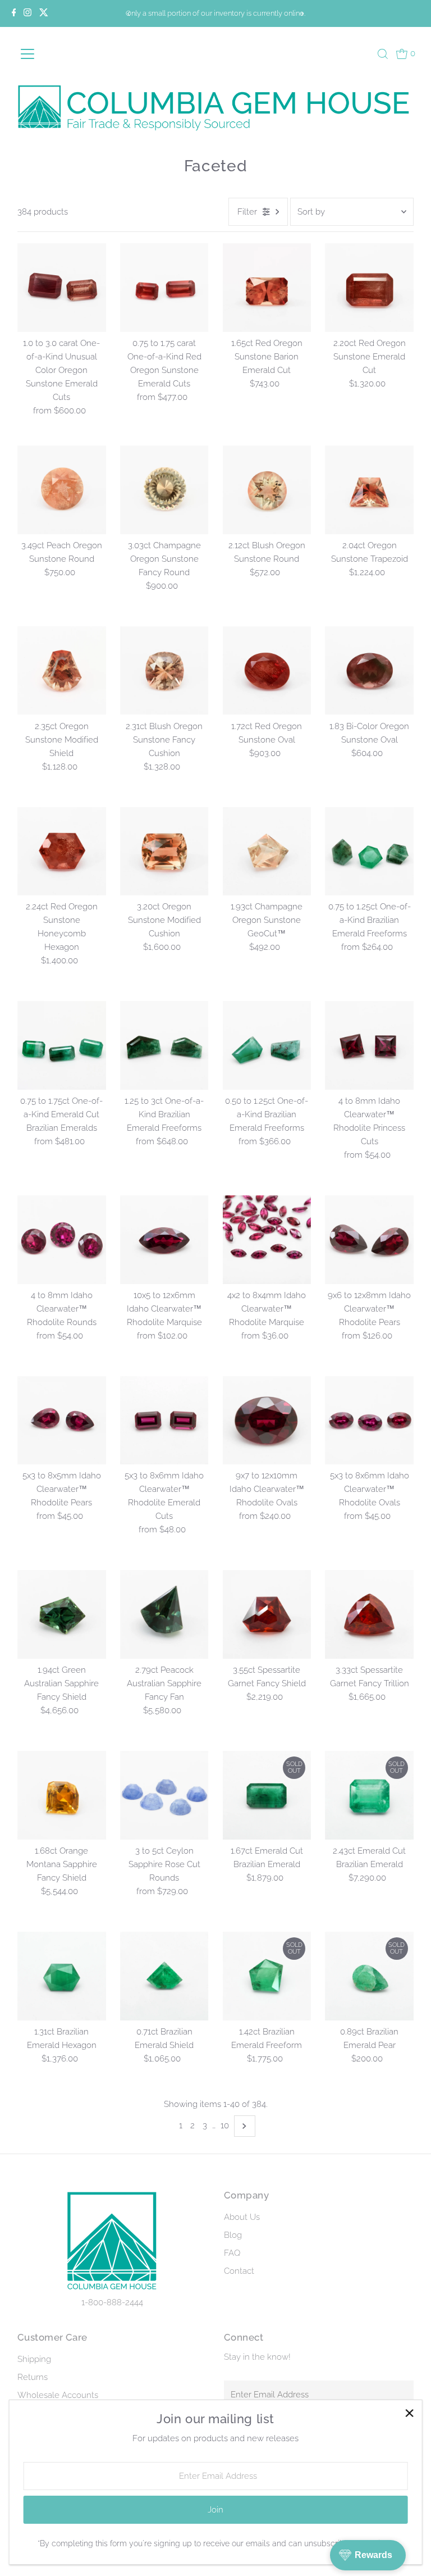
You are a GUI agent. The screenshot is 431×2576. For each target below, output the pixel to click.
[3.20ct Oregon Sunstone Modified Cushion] (164, 852)
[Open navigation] (45, 54)
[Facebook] (14, 13)
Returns (33, 2377)
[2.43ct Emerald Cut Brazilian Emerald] (369, 1795)
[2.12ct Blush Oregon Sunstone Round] (267, 490)
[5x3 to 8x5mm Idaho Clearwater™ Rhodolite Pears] (62, 1421)
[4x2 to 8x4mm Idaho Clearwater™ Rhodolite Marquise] (267, 1240)
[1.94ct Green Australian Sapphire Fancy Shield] (62, 1614)
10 (225, 2126)
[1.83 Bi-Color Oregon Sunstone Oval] (369, 671)
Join (215, 2510)
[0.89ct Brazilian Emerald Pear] (369, 1976)
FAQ (232, 2253)
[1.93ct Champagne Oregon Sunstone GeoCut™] (267, 852)
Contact (239, 2271)
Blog (233, 2235)
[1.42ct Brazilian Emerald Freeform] (267, 1976)
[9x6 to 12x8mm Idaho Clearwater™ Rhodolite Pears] (369, 1240)
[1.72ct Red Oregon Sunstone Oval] (267, 671)
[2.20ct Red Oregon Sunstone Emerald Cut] (369, 288)
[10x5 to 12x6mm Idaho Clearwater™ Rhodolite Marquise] (164, 1240)
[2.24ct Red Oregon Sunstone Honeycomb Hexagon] (62, 852)
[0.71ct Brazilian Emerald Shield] (164, 1976)
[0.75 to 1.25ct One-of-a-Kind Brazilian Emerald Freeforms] (369, 852)
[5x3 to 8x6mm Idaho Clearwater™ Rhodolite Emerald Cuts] (164, 1421)
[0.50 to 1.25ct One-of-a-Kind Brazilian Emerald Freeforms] (267, 1045)
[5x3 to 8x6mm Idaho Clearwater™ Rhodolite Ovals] (369, 1421)
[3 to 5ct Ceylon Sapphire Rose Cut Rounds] (164, 1795)
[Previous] (129, 14)
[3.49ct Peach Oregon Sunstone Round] (62, 490)
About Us (242, 2217)
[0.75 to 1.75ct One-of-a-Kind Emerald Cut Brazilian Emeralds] (62, 1045)
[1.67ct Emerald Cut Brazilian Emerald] (267, 1795)
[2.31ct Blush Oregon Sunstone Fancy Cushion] (164, 671)
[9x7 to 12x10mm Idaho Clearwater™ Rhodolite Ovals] (267, 1421)
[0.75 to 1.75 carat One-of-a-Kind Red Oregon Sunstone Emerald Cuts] (164, 288)
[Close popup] (409, 2413)
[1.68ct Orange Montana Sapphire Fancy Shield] (62, 1795)
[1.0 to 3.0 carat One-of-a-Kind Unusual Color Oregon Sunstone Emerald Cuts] (62, 288)
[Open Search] (383, 54)
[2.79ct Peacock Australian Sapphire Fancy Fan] (164, 1614)
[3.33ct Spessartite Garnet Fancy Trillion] (369, 1614)
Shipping (34, 2359)
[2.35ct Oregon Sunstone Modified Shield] (62, 671)
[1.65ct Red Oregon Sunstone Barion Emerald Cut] (267, 288)
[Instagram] (27, 13)
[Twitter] (44, 13)
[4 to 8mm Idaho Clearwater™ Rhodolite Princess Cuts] (369, 1045)
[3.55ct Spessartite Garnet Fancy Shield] (267, 1614)
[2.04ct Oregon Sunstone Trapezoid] (369, 490)
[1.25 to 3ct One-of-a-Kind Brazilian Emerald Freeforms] (164, 1045)
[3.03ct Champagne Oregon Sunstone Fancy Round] (164, 490)
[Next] (302, 14)
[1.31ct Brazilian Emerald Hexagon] (62, 1976)
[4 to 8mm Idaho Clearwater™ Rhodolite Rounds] (62, 1240)
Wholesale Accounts (58, 2395)
